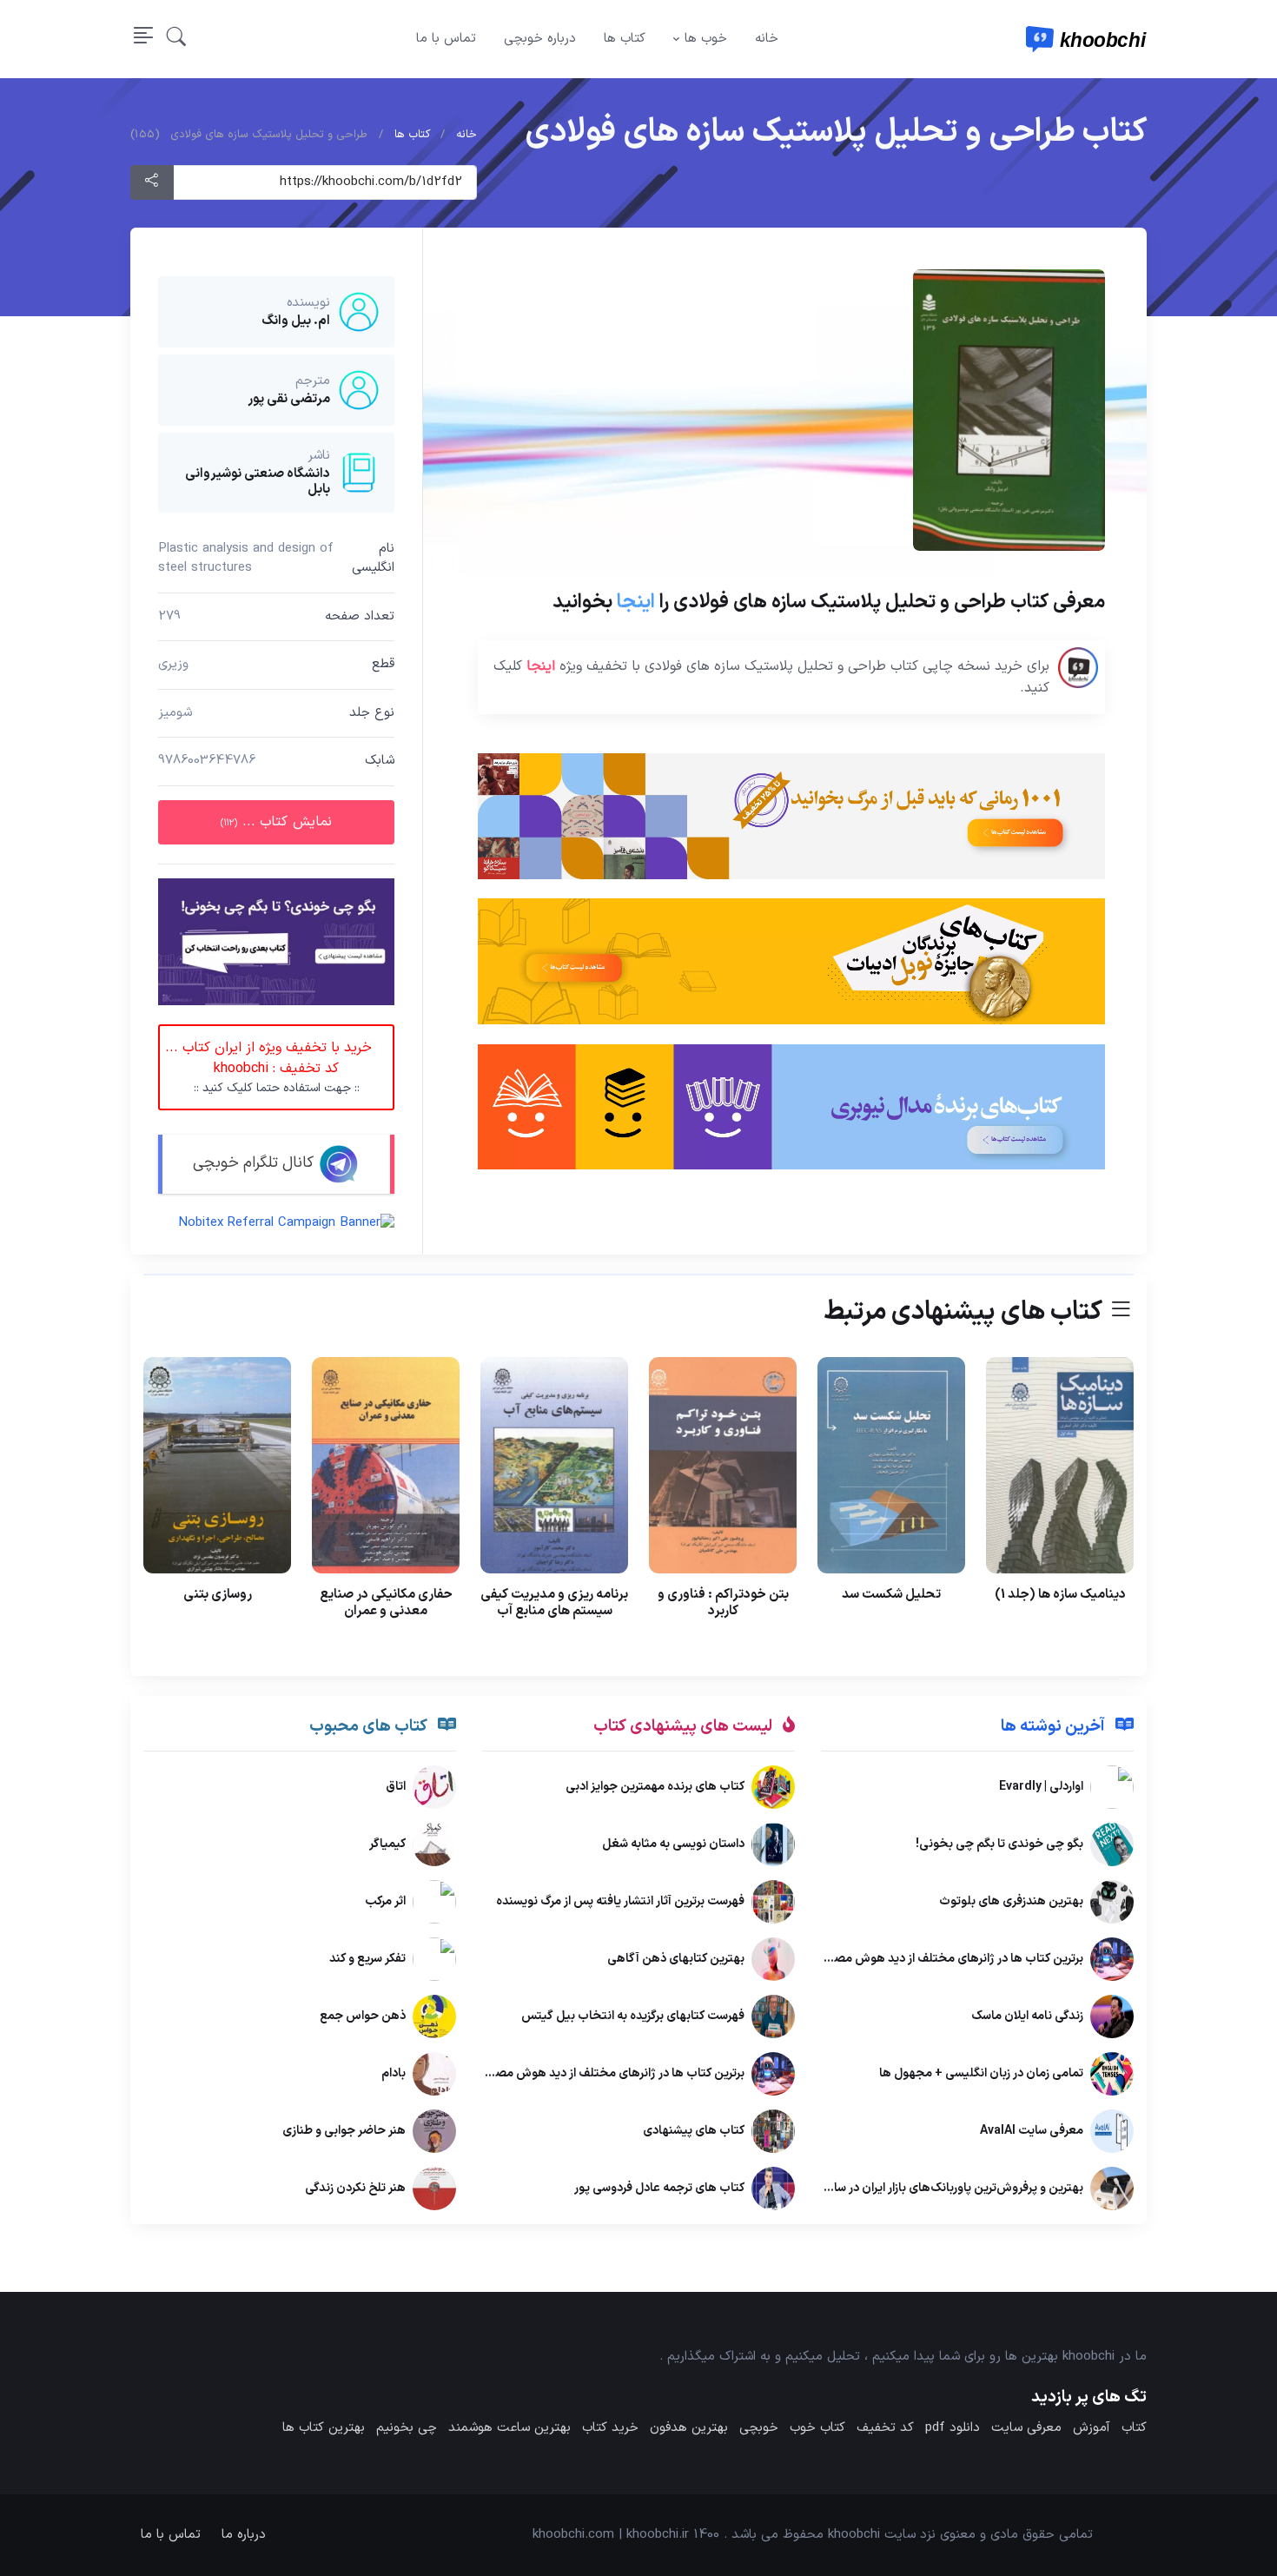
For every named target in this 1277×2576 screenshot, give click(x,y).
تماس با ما (446, 39)
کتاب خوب (817, 2428)
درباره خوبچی (540, 39)
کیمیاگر (387, 1845)
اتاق (396, 1788)
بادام (394, 2074)
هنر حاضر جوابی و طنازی (344, 2132)
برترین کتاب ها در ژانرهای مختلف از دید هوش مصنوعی (945, 1960)
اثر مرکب (385, 1902)
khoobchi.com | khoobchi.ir (611, 2535)
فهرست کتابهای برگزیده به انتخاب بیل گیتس (633, 2017)
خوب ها (706, 39)
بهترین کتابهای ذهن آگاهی (676, 1960)
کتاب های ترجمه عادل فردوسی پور (659, 2189)
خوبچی (759, 2428)
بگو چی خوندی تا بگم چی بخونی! (999, 1845)
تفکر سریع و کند (367, 1960)
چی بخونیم (407, 2428)
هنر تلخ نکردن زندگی (355, 2189)
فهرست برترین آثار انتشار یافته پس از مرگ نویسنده (620, 1902)
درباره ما (244, 2535)
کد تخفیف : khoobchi (268, 1067)
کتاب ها (625, 39)
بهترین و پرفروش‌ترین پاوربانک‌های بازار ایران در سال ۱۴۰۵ (939, 2189)
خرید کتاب (610, 2428)
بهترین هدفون (689, 2428)
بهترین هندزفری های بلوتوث (1011, 1902)
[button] (176, 39)
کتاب (1134, 2428)
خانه (767, 39)
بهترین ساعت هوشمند (509, 2428)
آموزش (1092, 2428)
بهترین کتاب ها (324, 2428)
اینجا (636, 602)
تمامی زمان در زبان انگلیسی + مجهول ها (981, 2074)
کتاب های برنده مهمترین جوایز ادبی (655, 1788)
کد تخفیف (885, 2428)
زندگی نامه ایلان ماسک (1027, 2017)
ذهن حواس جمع (363, 2017)
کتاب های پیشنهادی (694, 2132)
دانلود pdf (953, 2428)
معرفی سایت (1026, 2428)
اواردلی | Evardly (1041, 1788)
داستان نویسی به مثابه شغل (673, 1845)
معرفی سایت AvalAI (1032, 2132)
